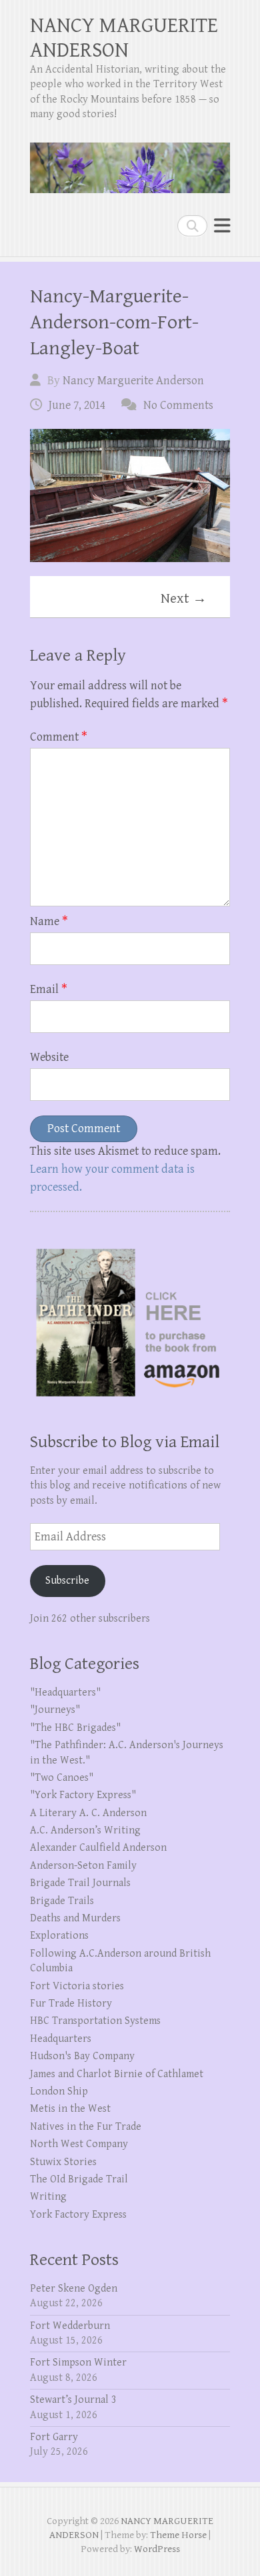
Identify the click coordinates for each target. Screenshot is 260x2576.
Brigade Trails (62, 1901)
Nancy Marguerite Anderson (133, 381)
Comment (59, 737)
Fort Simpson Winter (78, 2363)
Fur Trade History (71, 2004)
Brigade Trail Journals (80, 1883)
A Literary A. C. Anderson (88, 1813)
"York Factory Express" (83, 1795)
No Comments (178, 405)
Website (49, 1057)
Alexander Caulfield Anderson (98, 1848)
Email (49, 989)
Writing (48, 2197)
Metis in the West (70, 2109)
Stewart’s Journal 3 (73, 2400)
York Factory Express (78, 2215)
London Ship (59, 2092)
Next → (184, 599)
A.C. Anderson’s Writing (85, 1830)
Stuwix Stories (63, 2162)
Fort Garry (54, 2437)
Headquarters (61, 2039)
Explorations (59, 1936)
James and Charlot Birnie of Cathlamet (117, 2074)
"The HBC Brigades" (75, 1728)
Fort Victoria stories (77, 1986)
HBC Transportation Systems (95, 2021)
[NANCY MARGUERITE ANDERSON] (130, 162)
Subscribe (67, 1581)
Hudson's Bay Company (82, 2056)
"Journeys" (55, 1710)
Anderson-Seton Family (83, 1866)
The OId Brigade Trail (79, 2179)
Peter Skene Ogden (74, 2289)
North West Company (79, 2144)
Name (49, 921)
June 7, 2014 (77, 405)
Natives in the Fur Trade (86, 2127)
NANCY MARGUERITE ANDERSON (124, 38)
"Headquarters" (65, 1693)
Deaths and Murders (75, 1918)
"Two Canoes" (62, 1778)
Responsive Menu (222, 225)
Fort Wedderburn (70, 2326)
